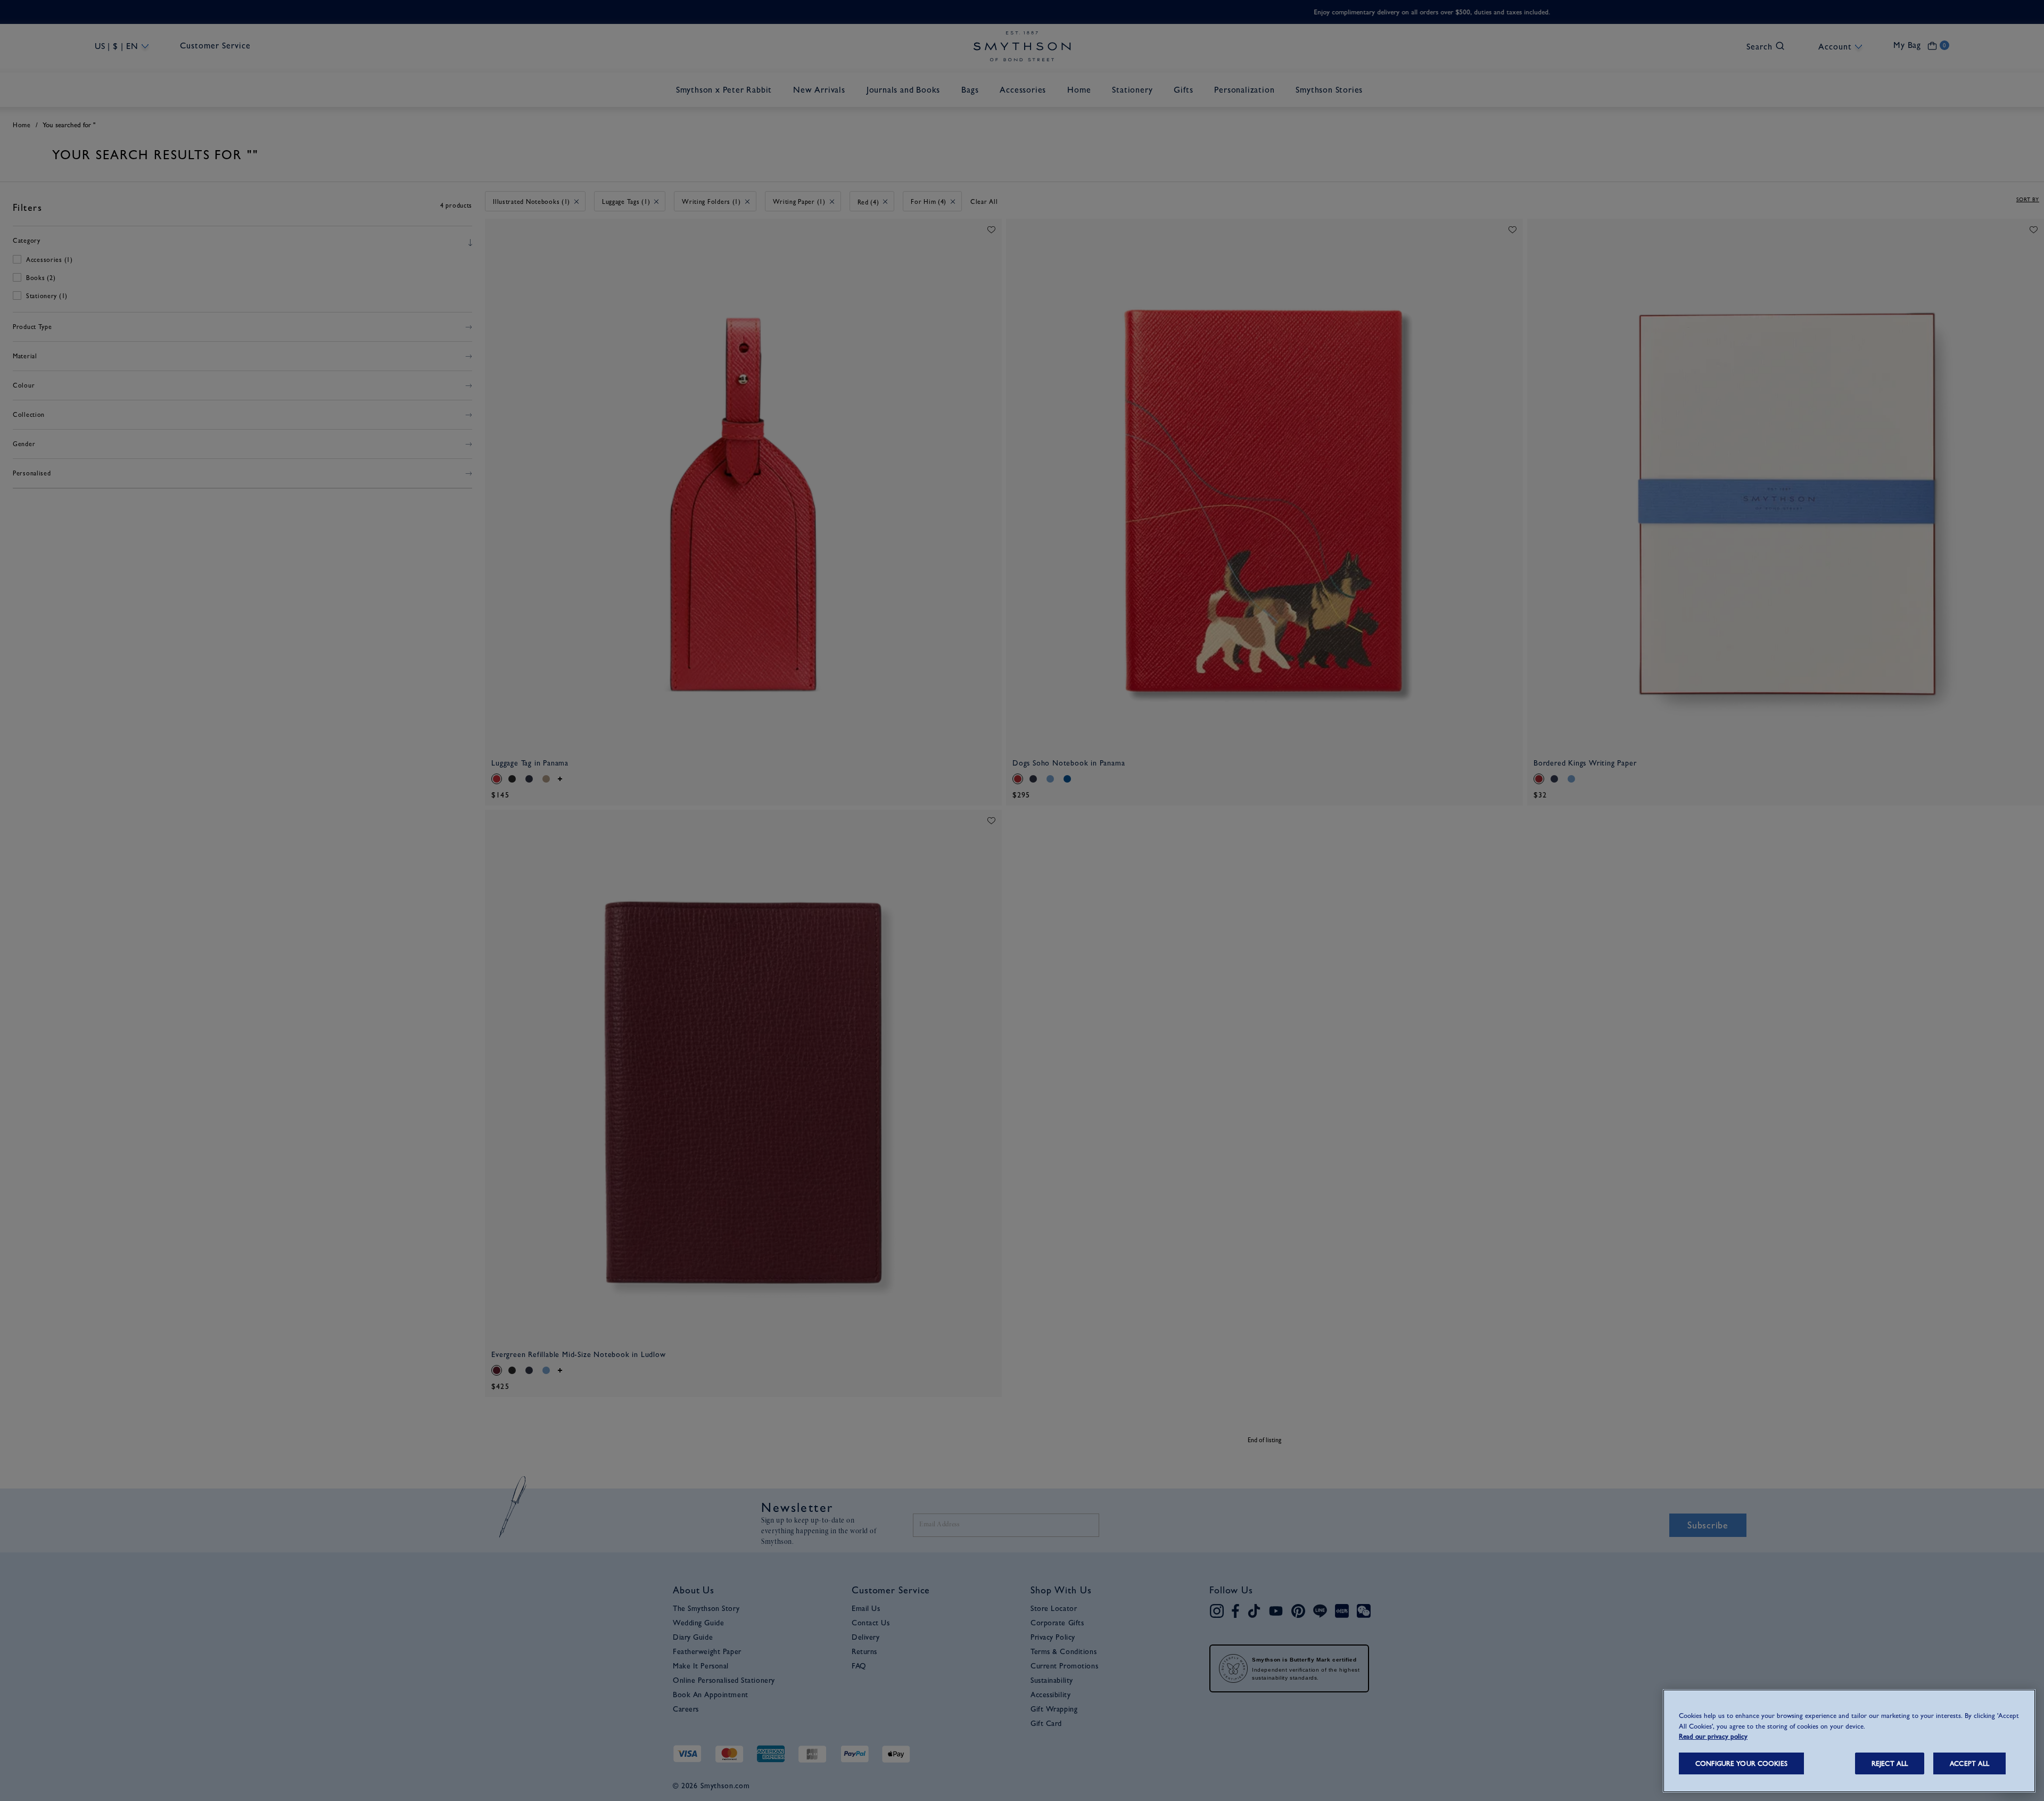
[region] (1849, 1741)
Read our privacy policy (1713, 1736)
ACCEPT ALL (1969, 1763)
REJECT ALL (1890, 1763)
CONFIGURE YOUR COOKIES (1741, 1763)
